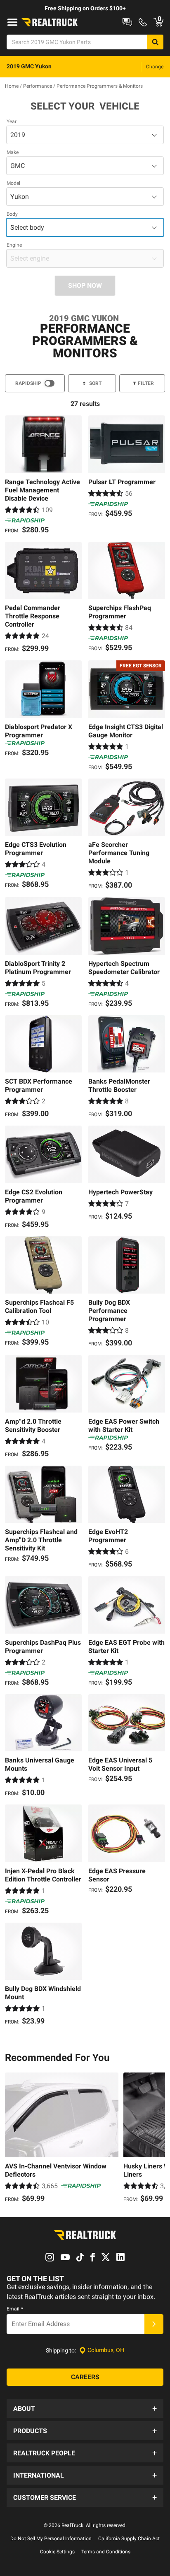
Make (13, 152)
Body (12, 214)
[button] (85, 2408)
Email (15, 2309)
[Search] (155, 42)
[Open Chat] (127, 22)
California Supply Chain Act (129, 2539)
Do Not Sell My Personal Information (51, 2539)
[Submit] (154, 2324)
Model (13, 183)
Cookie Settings (57, 2552)
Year (12, 121)
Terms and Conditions (106, 2552)
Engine (14, 245)
